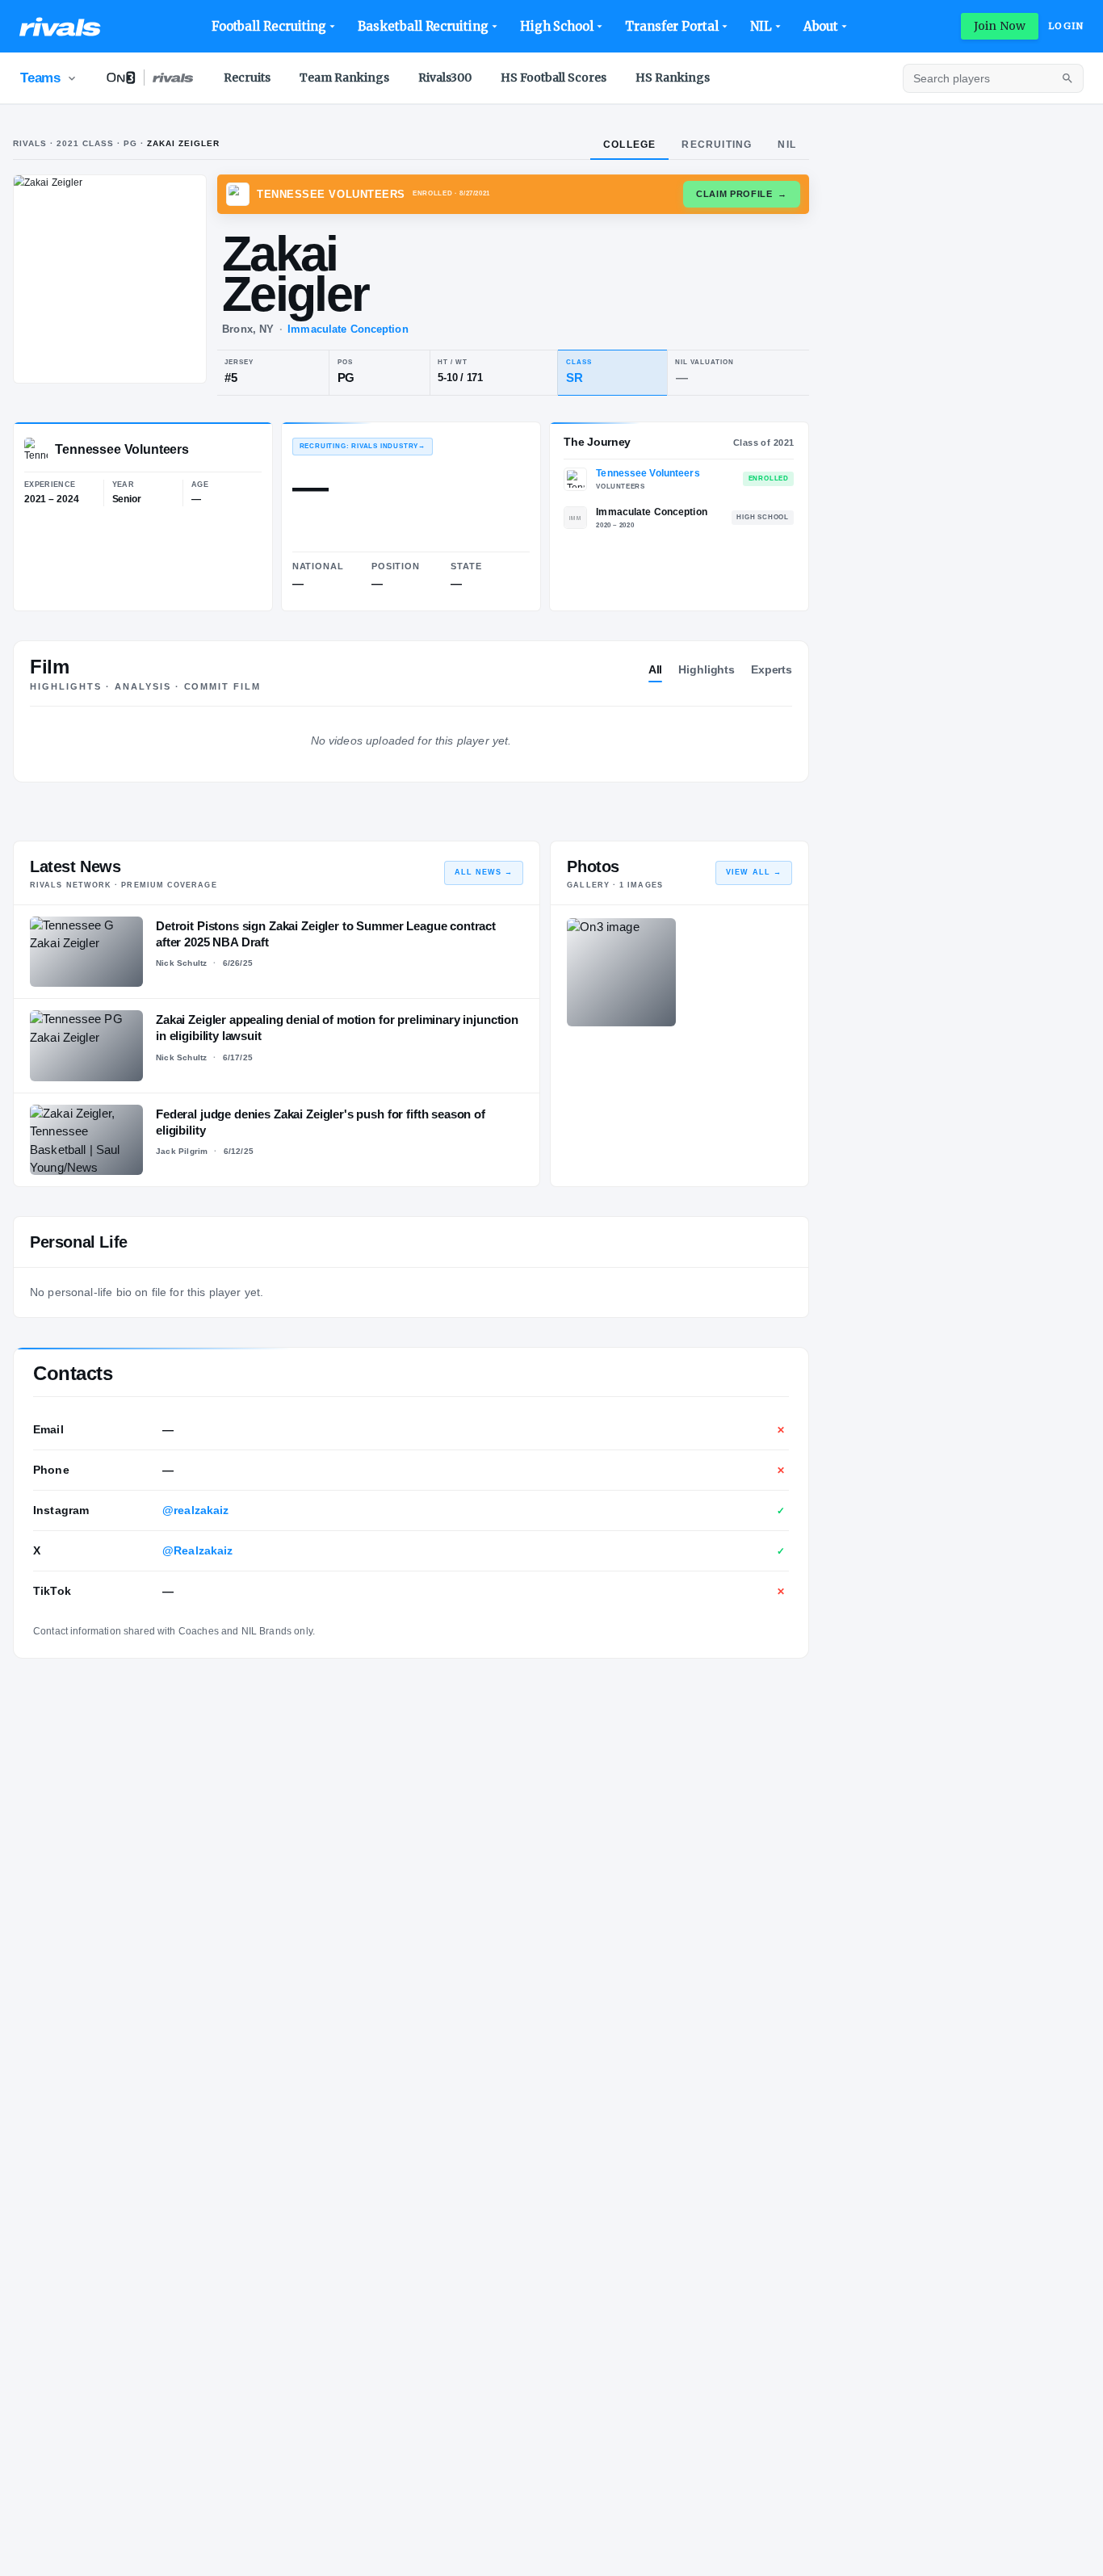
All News (484, 872)
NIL (761, 26)
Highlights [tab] (707, 669)
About (821, 26)
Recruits (247, 78)
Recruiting (717, 145)
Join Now (1000, 26)
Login (1066, 26)
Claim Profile (742, 194)
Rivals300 (445, 78)
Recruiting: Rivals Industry (363, 446)
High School (557, 26)
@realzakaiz (196, 1510)
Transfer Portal (672, 26)
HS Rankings (673, 78)
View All (754, 872)
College (629, 145)
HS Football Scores (554, 78)
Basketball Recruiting (423, 26)
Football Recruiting (269, 26)
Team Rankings (344, 78)
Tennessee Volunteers (648, 473)
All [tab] (656, 669)
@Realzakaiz (198, 1550)
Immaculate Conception (348, 329)
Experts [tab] (772, 669)
